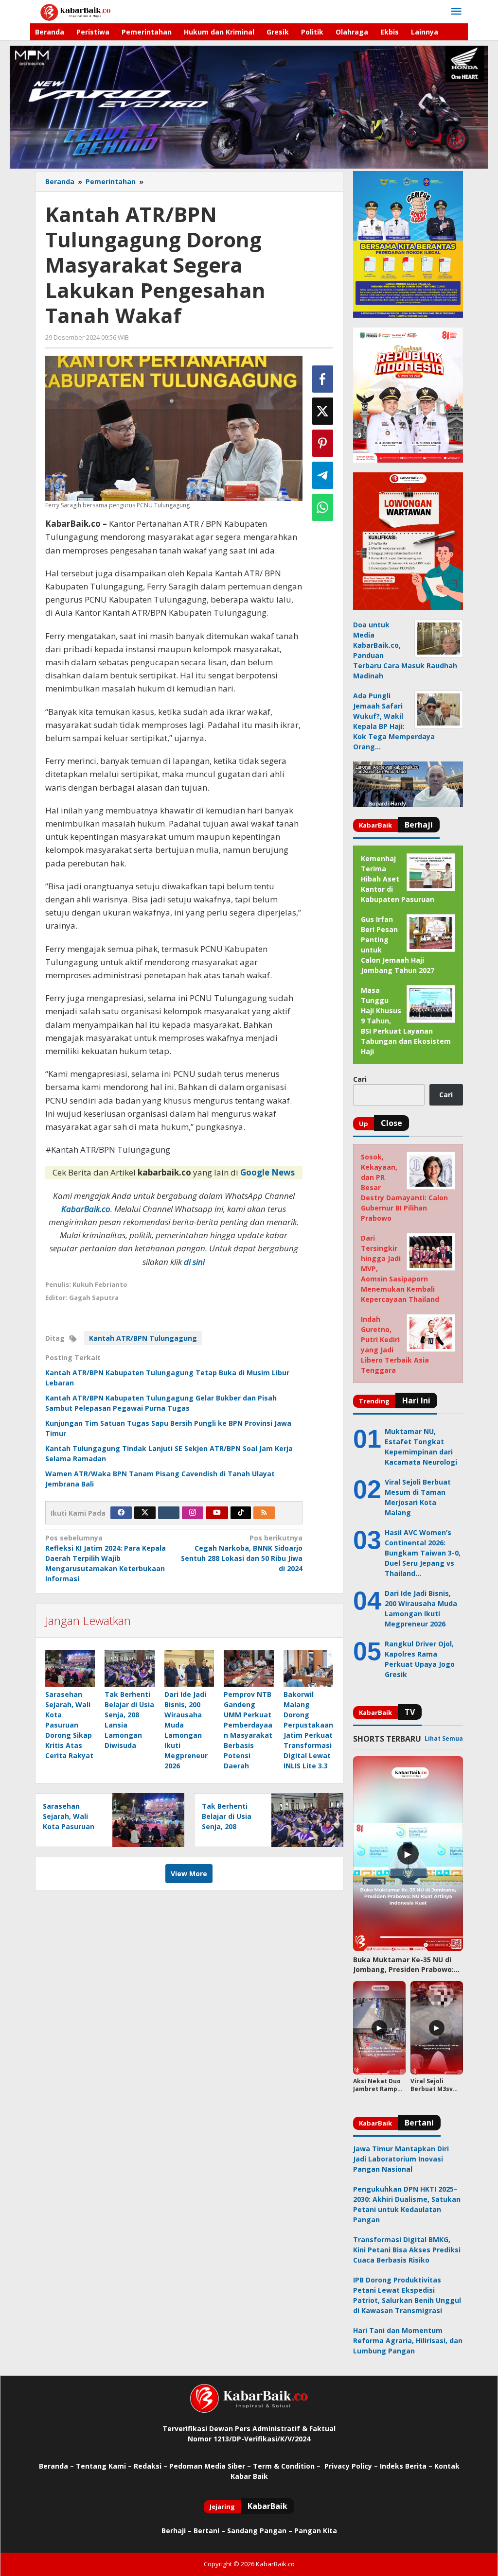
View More (189, 1874)
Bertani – (209, 2531)
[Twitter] (145, 1513)
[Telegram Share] (323, 475)
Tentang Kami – (104, 2466)
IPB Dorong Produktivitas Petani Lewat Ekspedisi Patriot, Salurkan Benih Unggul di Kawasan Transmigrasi (407, 2295)
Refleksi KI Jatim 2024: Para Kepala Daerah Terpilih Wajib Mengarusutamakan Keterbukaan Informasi (106, 1558)
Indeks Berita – (406, 2466)
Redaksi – (151, 2466)
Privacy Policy (348, 2466)
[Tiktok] (241, 1513)
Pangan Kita (316, 2531)
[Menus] (456, 12)
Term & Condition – (288, 2466)
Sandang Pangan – (261, 2531)
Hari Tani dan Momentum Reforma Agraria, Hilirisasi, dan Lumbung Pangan (408, 2341)
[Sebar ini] (323, 379)
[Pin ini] (323, 443)
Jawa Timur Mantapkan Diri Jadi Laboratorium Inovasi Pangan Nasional (401, 2159)
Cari (360, 1079)
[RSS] (264, 1513)
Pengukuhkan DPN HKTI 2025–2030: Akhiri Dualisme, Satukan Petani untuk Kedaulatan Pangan (407, 2204)
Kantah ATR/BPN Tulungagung (143, 1338)
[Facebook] (121, 1513)
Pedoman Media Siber (207, 2466)
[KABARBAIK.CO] (76, 11)
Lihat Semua (444, 1738)
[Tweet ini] (323, 411)
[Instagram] (193, 1513)
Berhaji (174, 2531)
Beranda (53, 2466)
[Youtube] (217, 1513)
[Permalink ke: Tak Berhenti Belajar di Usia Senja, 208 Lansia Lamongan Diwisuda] (129, 1668)
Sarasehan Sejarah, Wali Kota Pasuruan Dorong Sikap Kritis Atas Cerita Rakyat (69, 1725)
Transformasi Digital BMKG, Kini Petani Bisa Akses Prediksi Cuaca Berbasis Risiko (407, 2250)
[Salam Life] (169, 1513)
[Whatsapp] (323, 507)
